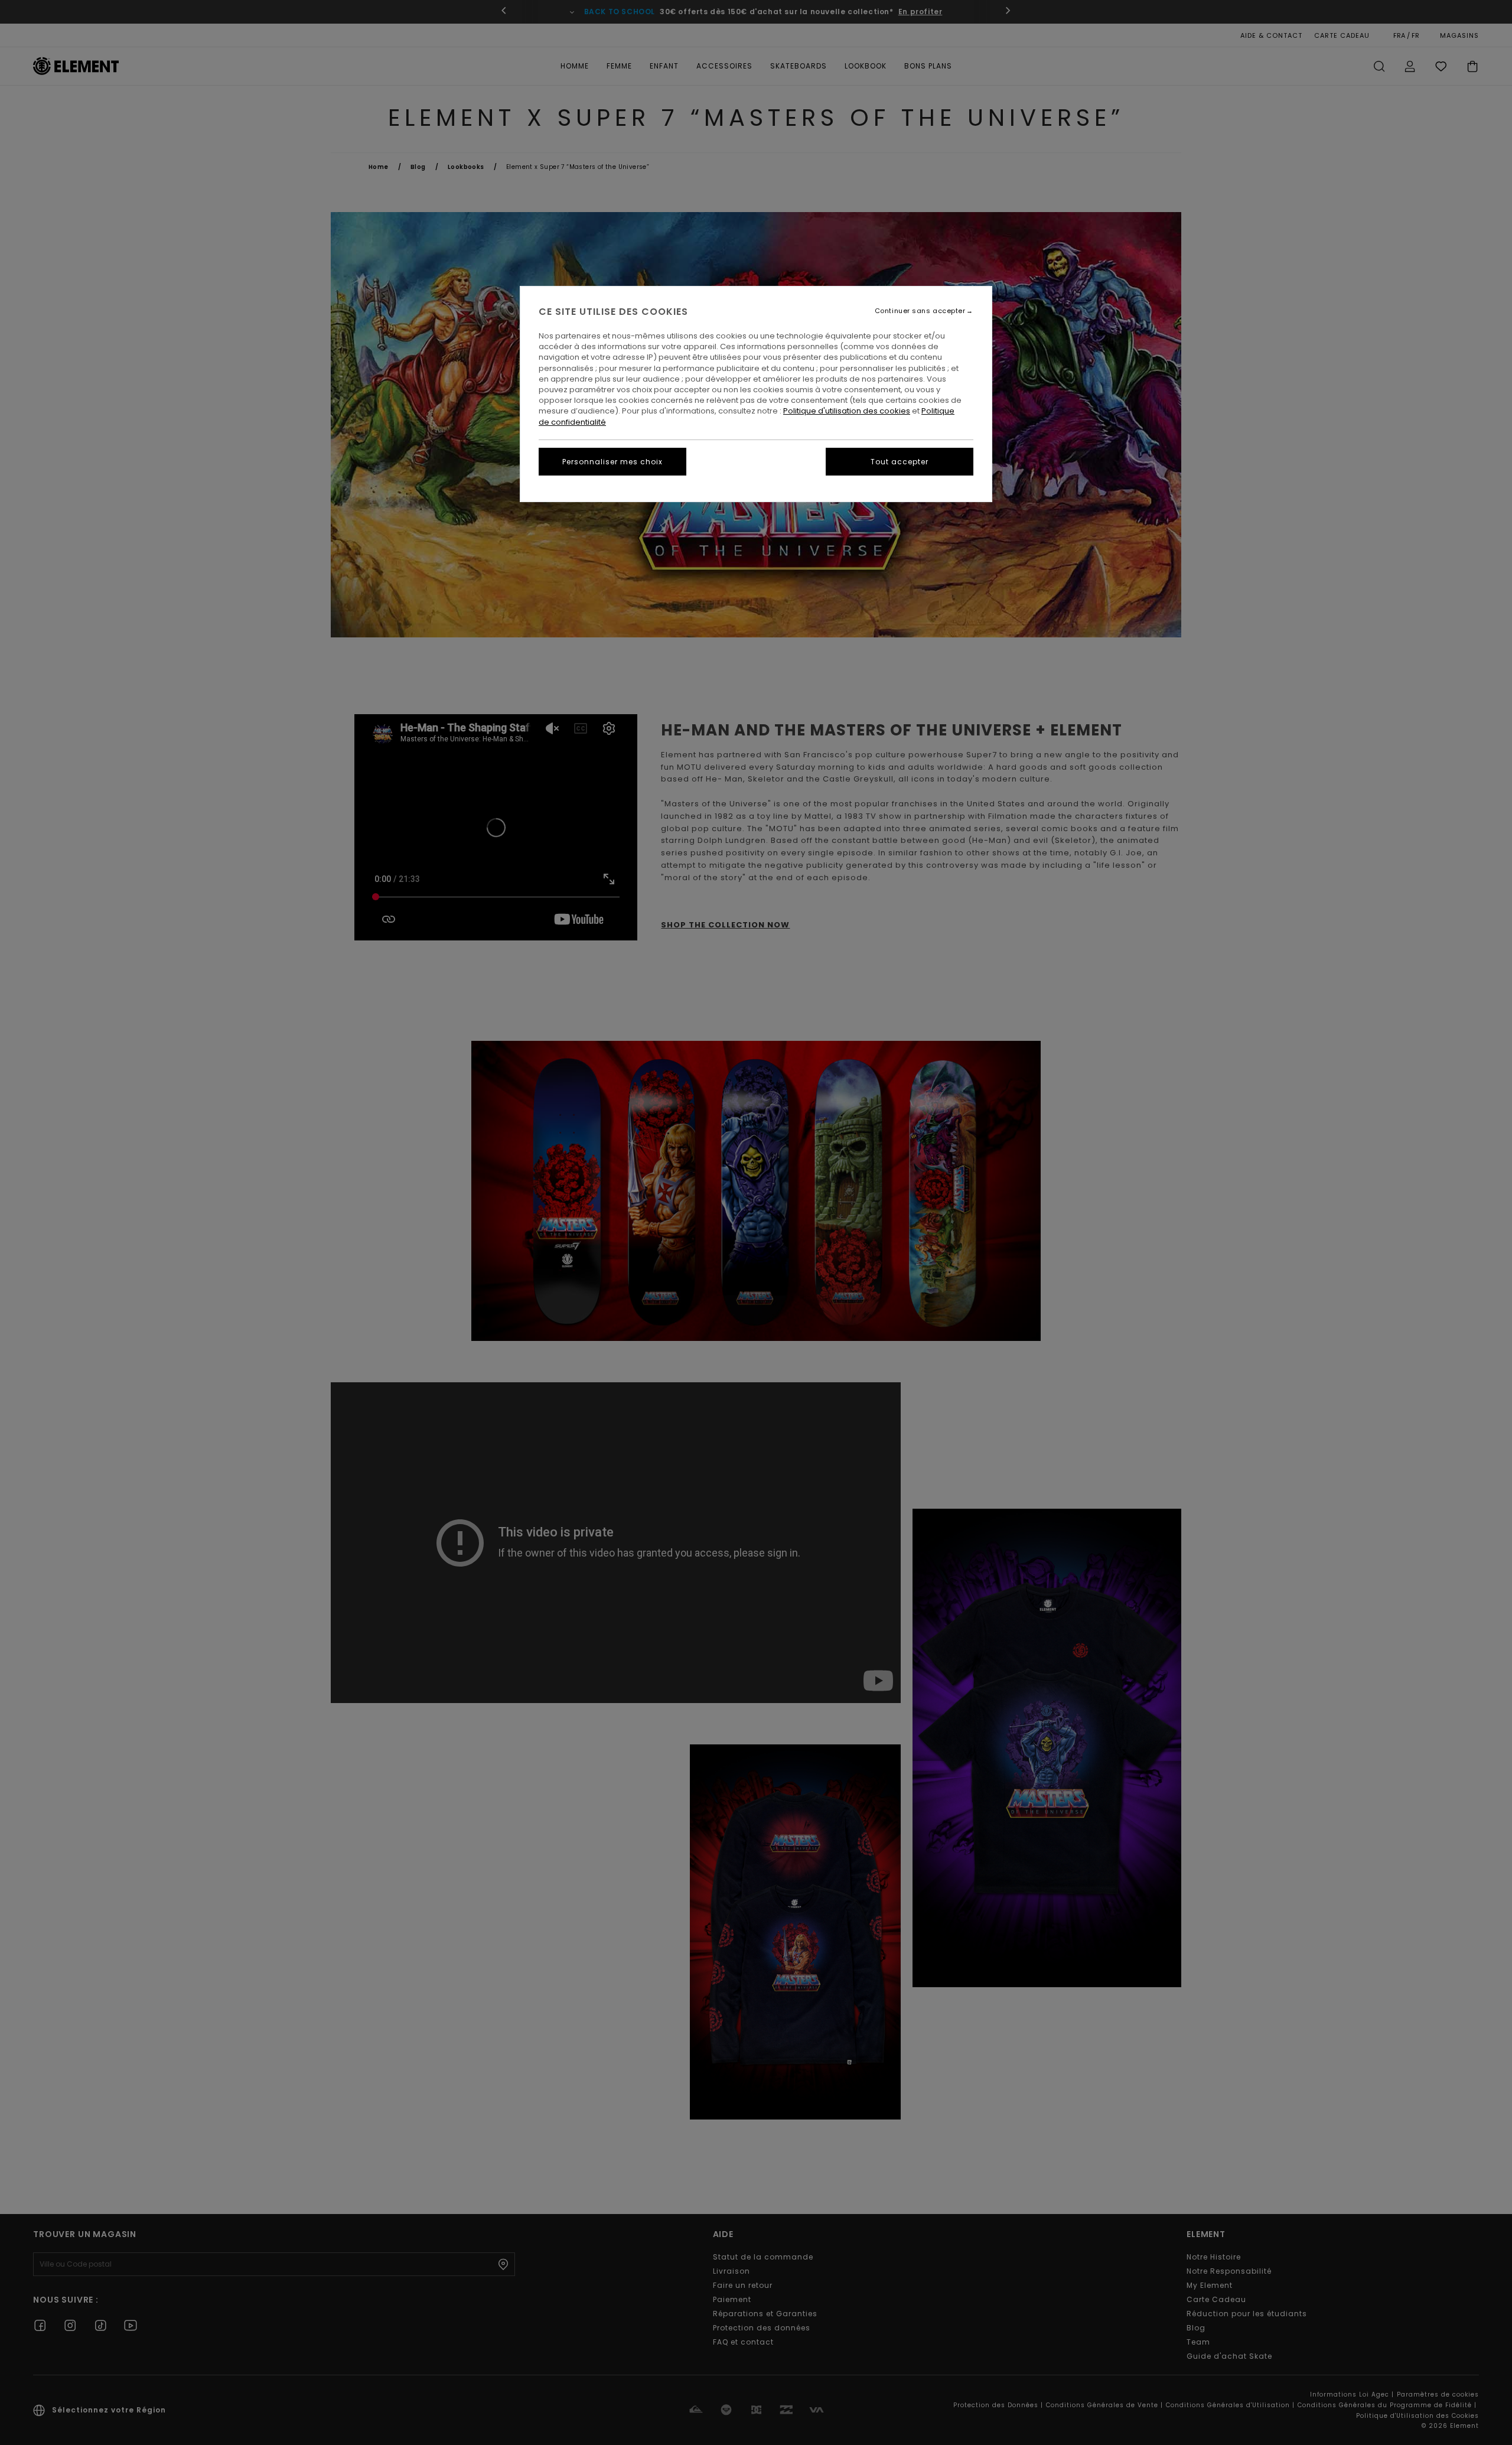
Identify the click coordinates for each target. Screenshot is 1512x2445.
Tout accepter (900, 462)
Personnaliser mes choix (612, 462)
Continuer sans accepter (920, 311)
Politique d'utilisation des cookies (847, 411)
